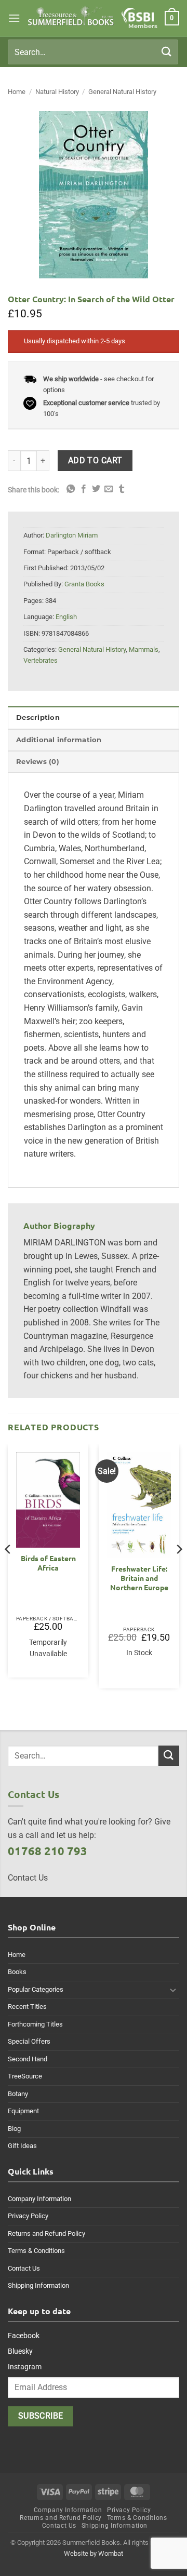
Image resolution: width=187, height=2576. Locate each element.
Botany (18, 2094)
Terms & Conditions (36, 2251)
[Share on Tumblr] (122, 489)
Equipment (23, 2111)
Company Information (39, 2199)
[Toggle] (173, 1990)
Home (17, 92)
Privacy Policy (28, 2216)
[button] (14, 18)
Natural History (57, 92)
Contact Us (24, 2268)
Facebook (24, 2336)
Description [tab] (38, 717)
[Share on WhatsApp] (71, 489)
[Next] (179, 1570)
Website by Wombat (94, 2553)
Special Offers (29, 2041)
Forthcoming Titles (35, 2024)
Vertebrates (41, 660)
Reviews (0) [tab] (38, 762)
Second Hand (28, 2059)
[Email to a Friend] (109, 489)
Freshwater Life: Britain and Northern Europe (139, 1578)
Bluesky (20, 2351)
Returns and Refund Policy (46, 2233)
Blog (14, 2129)
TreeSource (25, 2076)
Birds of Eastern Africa (48, 1563)
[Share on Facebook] (84, 489)
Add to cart (95, 461)
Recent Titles (27, 2007)
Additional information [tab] (59, 740)
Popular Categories (36, 1989)
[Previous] (8, 1570)
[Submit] (167, 52)
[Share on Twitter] (96, 489)
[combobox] (93, 52)
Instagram (25, 2367)
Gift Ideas (22, 2146)
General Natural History (122, 92)
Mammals (144, 649)
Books (17, 1972)
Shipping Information (38, 2285)
